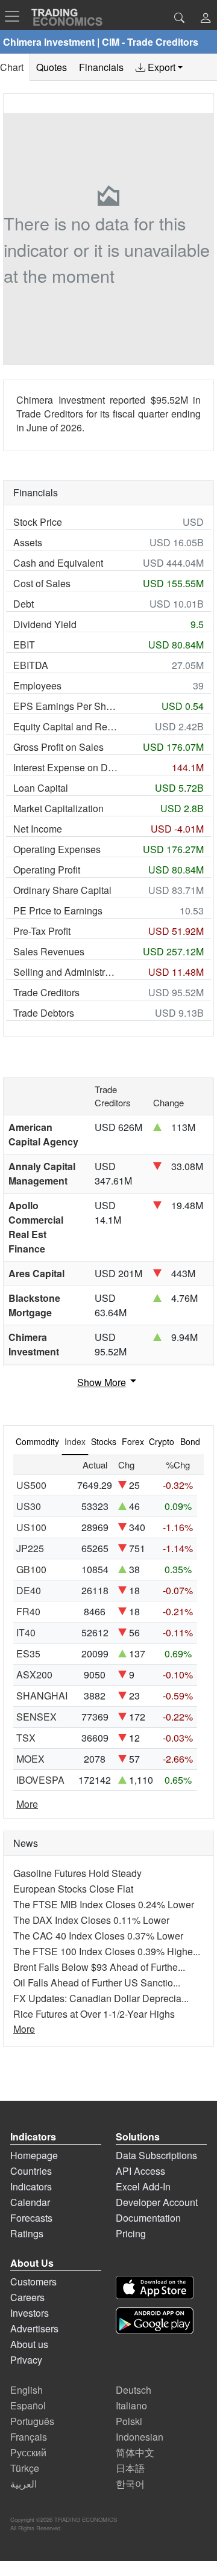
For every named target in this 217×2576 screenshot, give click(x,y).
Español (28, 2405)
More (27, 1804)
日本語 (130, 2468)
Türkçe (25, 2468)
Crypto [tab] (162, 1441)
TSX (26, 1738)
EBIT (24, 645)
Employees (37, 686)
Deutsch (134, 2390)
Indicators (31, 2186)
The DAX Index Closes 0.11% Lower (91, 1920)
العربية (24, 2484)
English (27, 2390)
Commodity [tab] (37, 1441)
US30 (29, 1506)
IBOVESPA (40, 1780)
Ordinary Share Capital (62, 890)
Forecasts (31, 2218)
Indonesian (140, 2437)
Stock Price (38, 522)
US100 (31, 1527)
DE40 (29, 1590)
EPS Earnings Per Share (66, 706)
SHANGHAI (42, 1696)
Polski (129, 2421)
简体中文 (135, 2452)
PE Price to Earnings (58, 911)
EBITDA (31, 665)
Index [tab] (75, 1441)
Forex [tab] (133, 1441)
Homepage (34, 2155)
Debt (24, 604)
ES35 (28, 1653)
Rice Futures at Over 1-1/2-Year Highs (94, 2014)
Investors (30, 2313)
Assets (28, 542)
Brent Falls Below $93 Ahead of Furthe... (99, 1967)
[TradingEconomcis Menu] (16, 16)
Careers (27, 2297)
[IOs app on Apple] (155, 2288)
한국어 (130, 2484)
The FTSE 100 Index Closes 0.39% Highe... (107, 1951)
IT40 (26, 1632)
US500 (31, 1485)
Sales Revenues (49, 951)
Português (32, 2421)
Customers (33, 2282)
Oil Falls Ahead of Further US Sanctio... (97, 1983)
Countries (31, 2171)
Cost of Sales (42, 583)
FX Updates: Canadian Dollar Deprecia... (101, 1998)
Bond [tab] (190, 1441)
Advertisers (34, 2328)
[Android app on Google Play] (155, 2321)
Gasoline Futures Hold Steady (77, 1873)
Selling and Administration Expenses (66, 972)
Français (29, 2437)
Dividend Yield (45, 624)
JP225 (30, 1548)
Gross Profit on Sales (58, 747)
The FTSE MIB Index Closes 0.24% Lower (104, 1904)
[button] (206, 19)
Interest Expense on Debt (66, 767)
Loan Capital (41, 788)
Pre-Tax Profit (42, 931)
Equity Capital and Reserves (66, 726)
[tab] (159, 67)
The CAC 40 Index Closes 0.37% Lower (98, 1936)
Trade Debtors (44, 1013)
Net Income (38, 829)
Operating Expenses (57, 849)
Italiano (131, 2405)
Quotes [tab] (52, 67)
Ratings (27, 2233)
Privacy (26, 2360)
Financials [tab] (101, 67)
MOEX (30, 1759)
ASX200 (34, 1675)
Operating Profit (47, 870)
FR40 (28, 1611)
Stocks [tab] (104, 1441)
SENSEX (36, 1717)
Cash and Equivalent (58, 563)
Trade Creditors (46, 992)
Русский (28, 2452)
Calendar (30, 2202)
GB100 (31, 1569)
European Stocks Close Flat (73, 1889)
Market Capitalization (58, 808)
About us (29, 2344)
